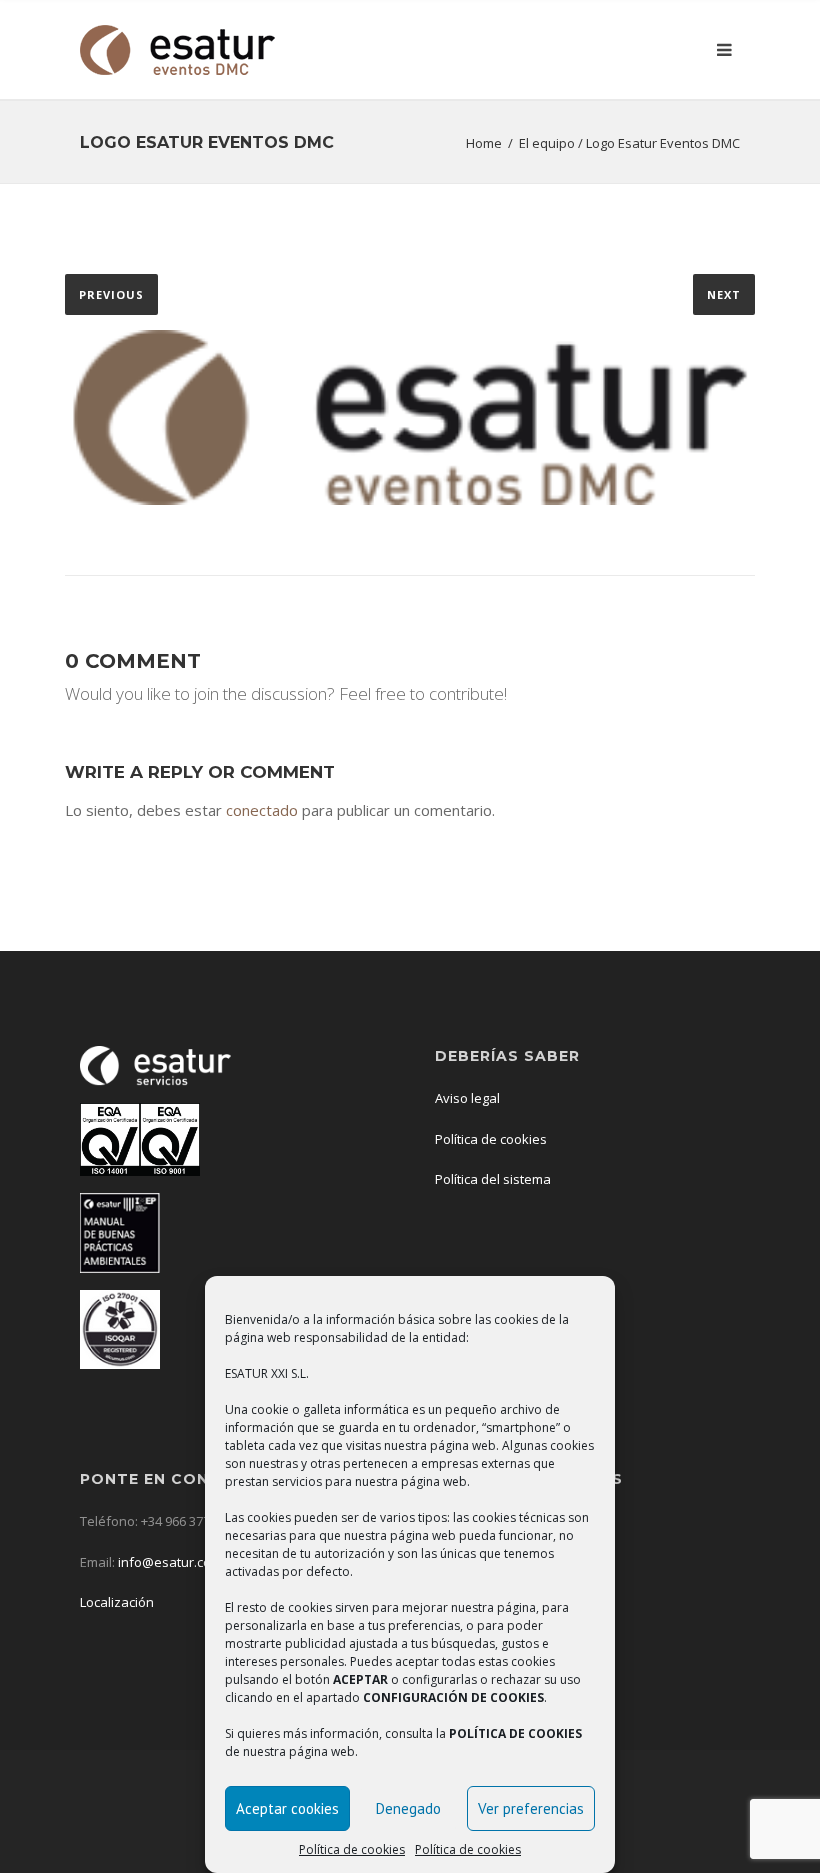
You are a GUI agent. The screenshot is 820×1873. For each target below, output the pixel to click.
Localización (118, 1602)
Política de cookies (352, 1849)
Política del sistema (493, 1179)
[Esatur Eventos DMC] (177, 50)
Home (484, 143)
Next (724, 294)
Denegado (408, 1808)
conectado (262, 810)
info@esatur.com (168, 1562)
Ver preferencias (531, 1808)
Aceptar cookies (287, 1808)
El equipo (547, 143)
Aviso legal (467, 1098)
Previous (111, 294)
